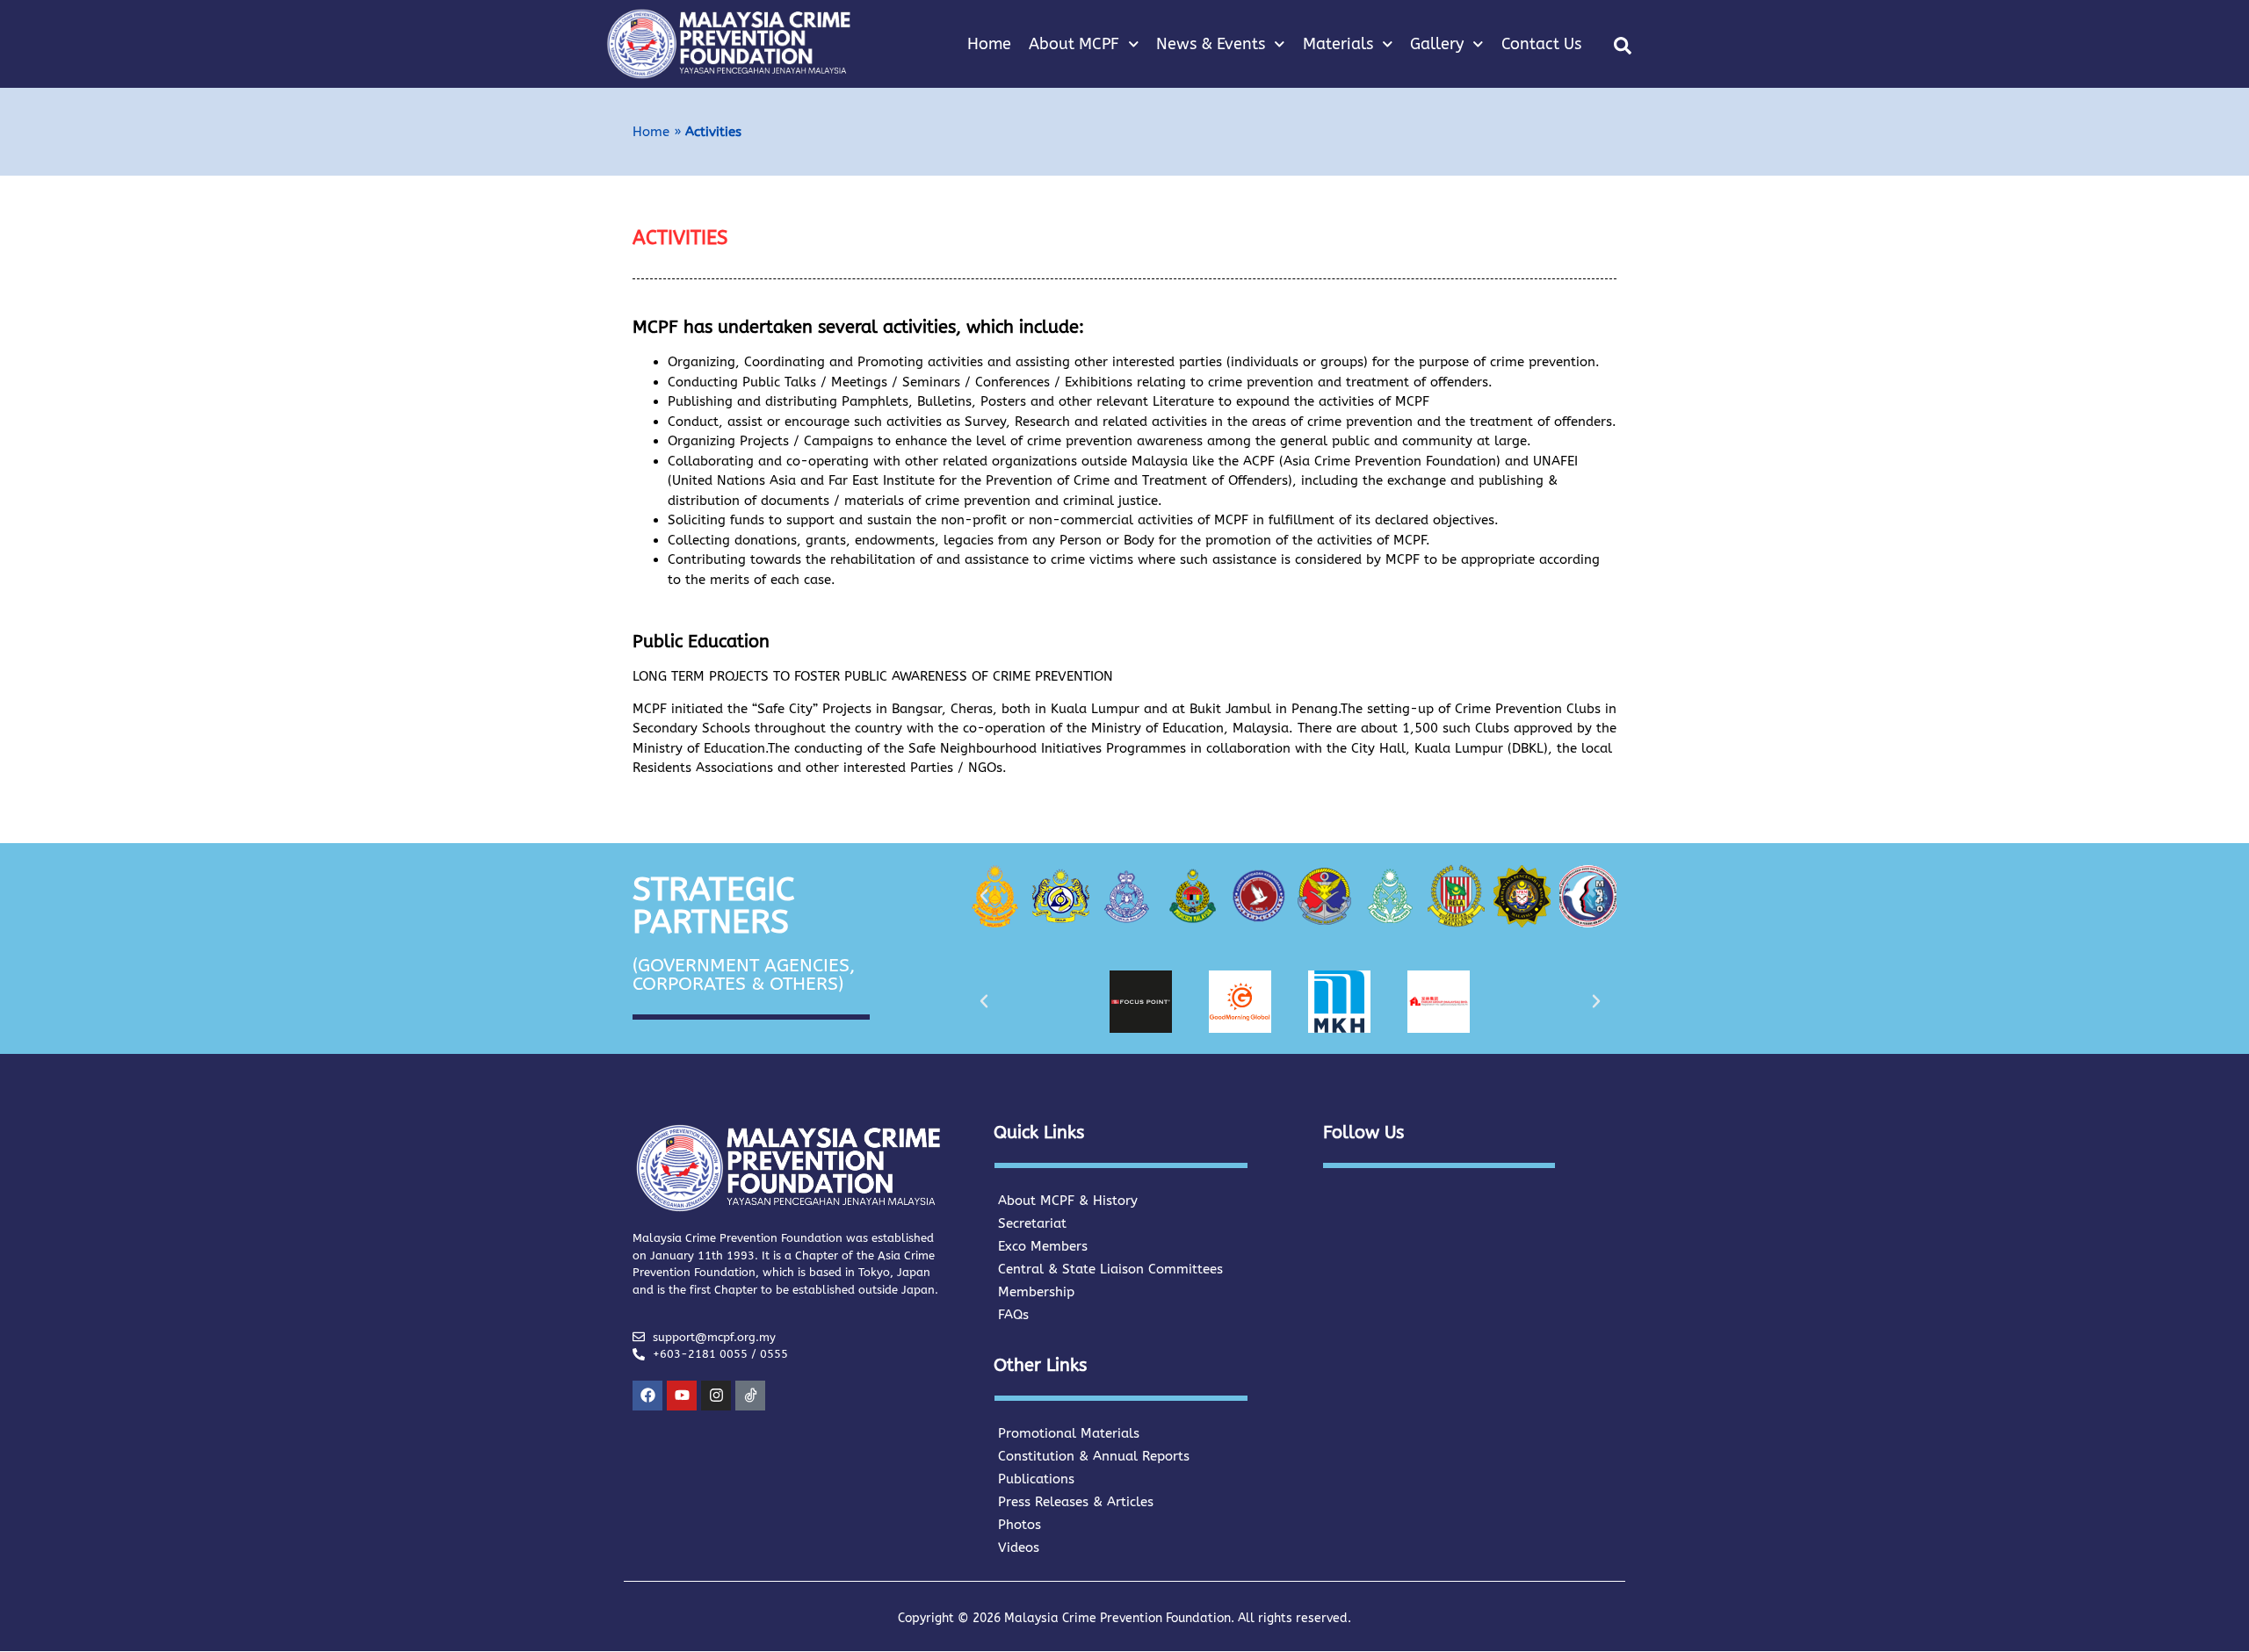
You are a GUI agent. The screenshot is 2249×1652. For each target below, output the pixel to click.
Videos (1019, 1547)
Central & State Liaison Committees (1110, 1269)
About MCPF (1074, 44)
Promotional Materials (1069, 1433)
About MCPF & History (1068, 1201)
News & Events (1211, 44)
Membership (1036, 1292)
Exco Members (1043, 1246)
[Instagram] (716, 1396)
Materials (1338, 44)
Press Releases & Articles (1076, 1502)
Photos (1020, 1525)
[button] (1623, 46)
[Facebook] (647, 1396)
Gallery (1437, 44)
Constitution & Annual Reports (1094, 1456)
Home (989, 44)
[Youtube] (682, 1396)
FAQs (1013, 1315)
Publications (1036, 1479)
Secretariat (1032, 1223)
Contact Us (1541, 44)
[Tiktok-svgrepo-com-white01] (750, 1396)
